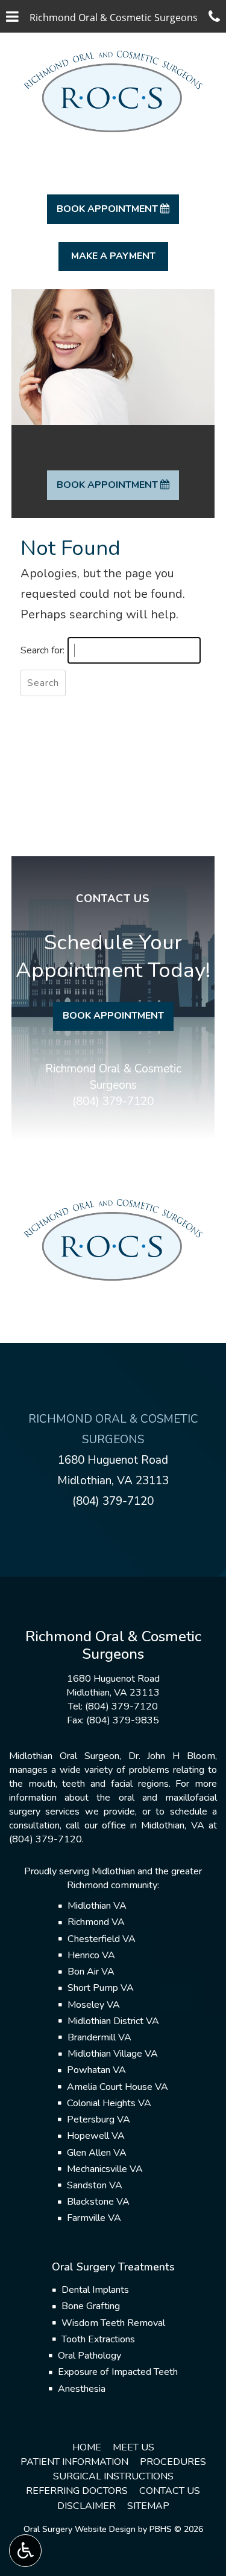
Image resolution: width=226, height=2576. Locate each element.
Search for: (42, 650)
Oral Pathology (89, 2356)
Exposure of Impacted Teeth (118, 2372)
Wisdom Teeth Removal (113, 2323)
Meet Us (133, 2447)
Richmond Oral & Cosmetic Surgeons (113, 1077)
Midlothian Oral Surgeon (64, 1756)
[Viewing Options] (25, 2551)
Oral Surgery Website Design (80, 2529)
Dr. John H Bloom (172, 1756)
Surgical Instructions (113, 2476)
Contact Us (170, 2491)
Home (87, 2447)
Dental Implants (95, 2290)
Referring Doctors (77, 2491)
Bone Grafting (91, 2306)
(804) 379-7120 (113, 1101)
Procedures (173, 2462)
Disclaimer (86, 2506)
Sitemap (148, 2506)
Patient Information (74, 2462)
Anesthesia (82, 2389)
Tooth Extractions (98, 2339)
